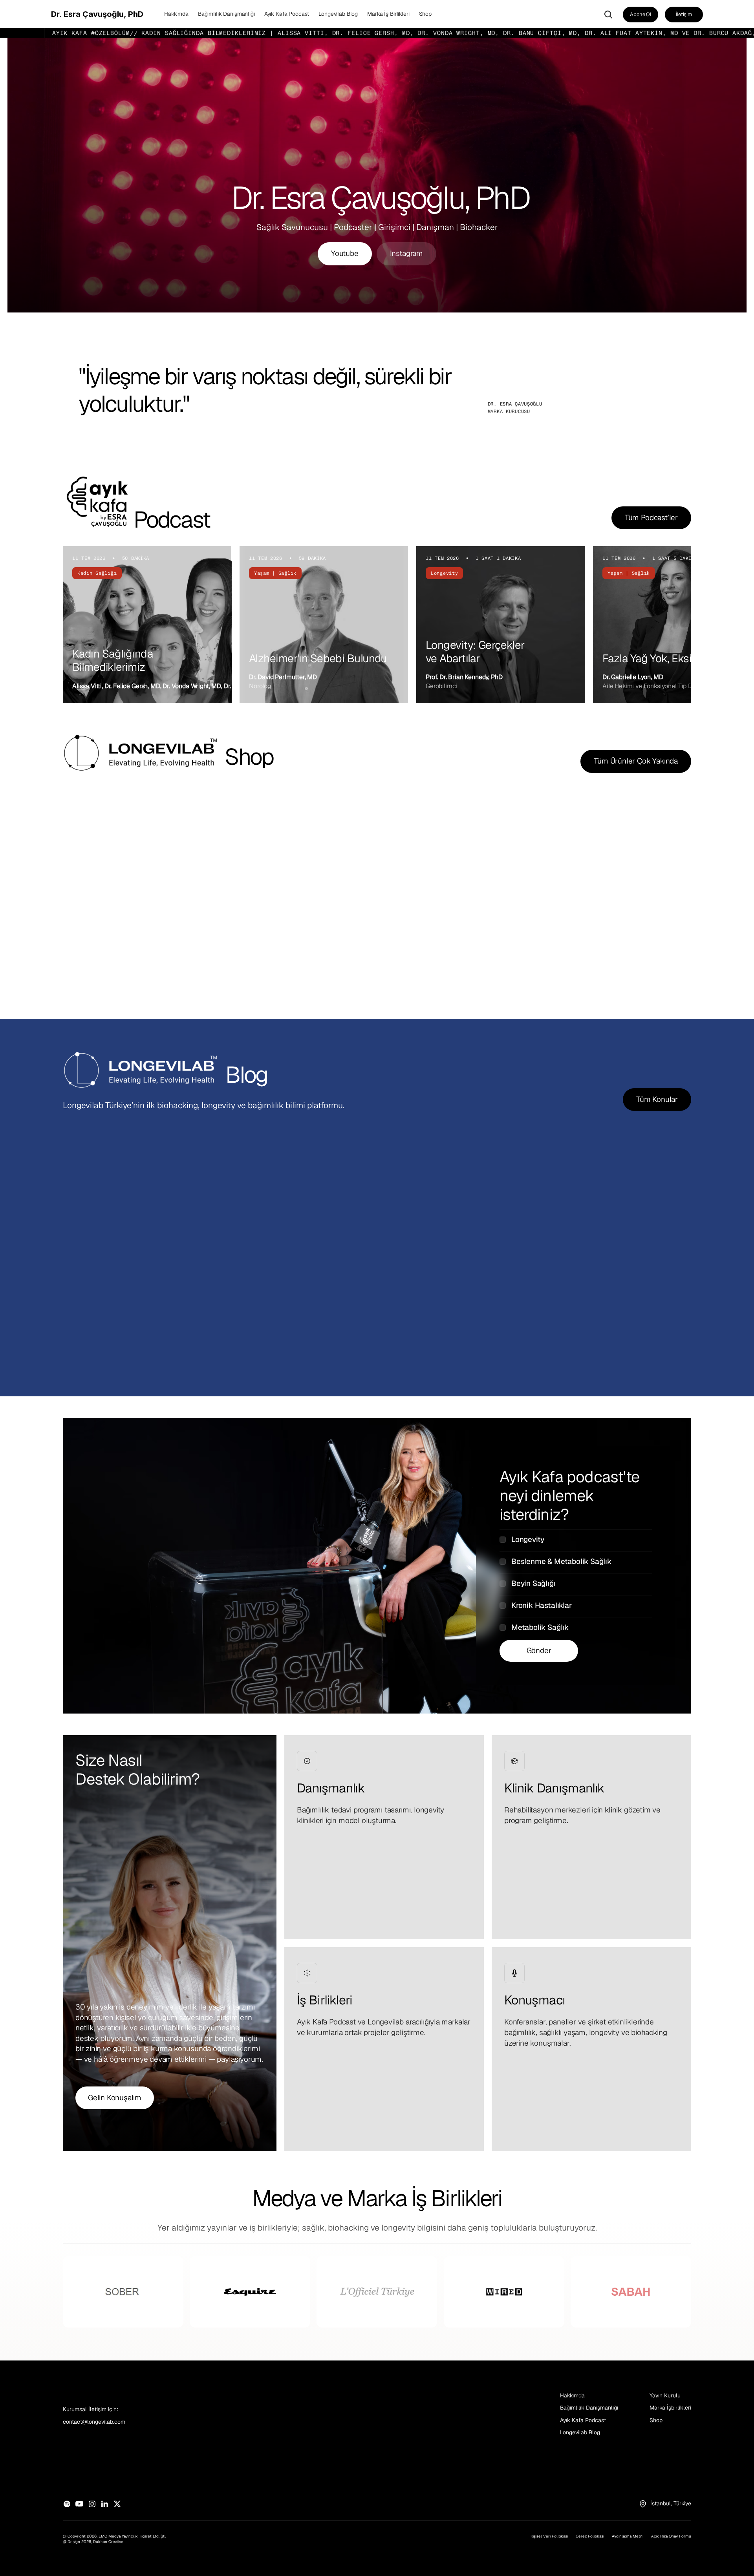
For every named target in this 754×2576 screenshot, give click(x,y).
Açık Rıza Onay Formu (671, 2536)
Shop (656, 2420)
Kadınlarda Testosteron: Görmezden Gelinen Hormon (352, 1303)
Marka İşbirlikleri (670, 2408)
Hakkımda (572, 2395)
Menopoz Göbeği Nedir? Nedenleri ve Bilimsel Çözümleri (572, 1303)
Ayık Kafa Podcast (583, 2420)
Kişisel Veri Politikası (549, 2536)
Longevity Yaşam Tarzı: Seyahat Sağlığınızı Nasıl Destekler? (147, 1303)
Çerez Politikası (590, 2536)
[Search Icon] (608, 15)
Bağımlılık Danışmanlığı (589, 2408)
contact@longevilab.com (94, 2422)
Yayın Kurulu (665, 2395)
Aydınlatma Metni (628, 2536)
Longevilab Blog (580, 2432)
